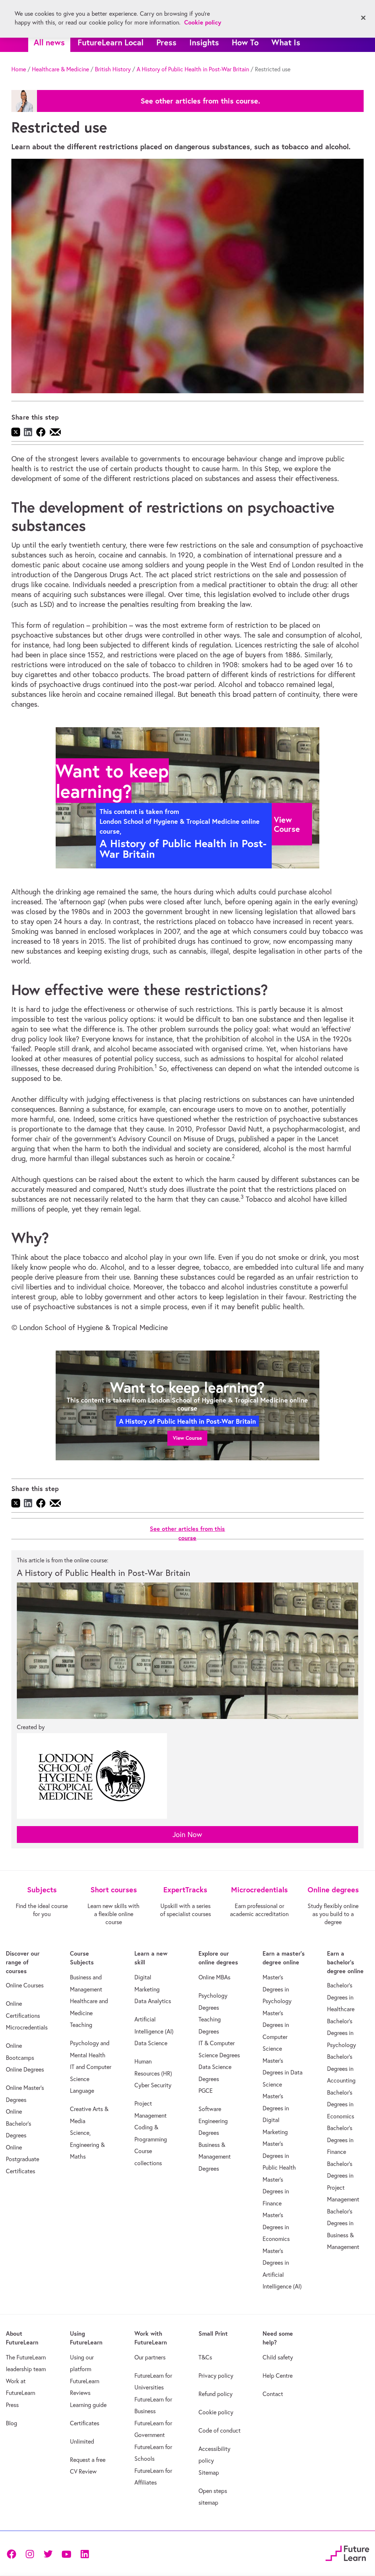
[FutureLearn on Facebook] (13, 2553)
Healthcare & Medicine (60, 69)
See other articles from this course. (200, 101)
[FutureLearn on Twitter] (48, 2553)
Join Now (187, 1834)
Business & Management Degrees (215, 2157)
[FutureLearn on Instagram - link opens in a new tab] (30, 2553)
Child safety (278, 2357)
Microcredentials (27, 2027)
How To (245, 42)
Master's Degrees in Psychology (277, 1989)
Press (166, 42)
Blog (12, 2423)
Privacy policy (216, 2376)
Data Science (151, 2043)
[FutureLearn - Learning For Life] (347, 2552)
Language (82, 2091)
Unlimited (82, 2441)
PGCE (206, 2091)
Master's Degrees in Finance (276, 2191)
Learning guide (88, 2405)
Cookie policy (216, 2412)
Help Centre (278, 2376)
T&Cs (205, 2357)
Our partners (150, 2357)
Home (19, 69)
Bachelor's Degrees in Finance (340, 2140)
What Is (286, 42)
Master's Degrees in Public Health (279, 2156)
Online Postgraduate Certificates (23, 2159)
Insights (204, 42)
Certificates (85, 2423)
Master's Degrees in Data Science (283, 2072)
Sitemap (209, 2472)
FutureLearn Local (111, 42)
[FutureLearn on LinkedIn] (85, 2553)
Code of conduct (220, 2430)
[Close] (363, 18)
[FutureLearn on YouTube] (66, 2553)
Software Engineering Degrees (213, 2121)
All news (49, 42)
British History (113, 69)
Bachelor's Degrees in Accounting (341, 2068)
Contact (273, 2394)
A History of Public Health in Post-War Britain (193, 69)
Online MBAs (214, 1977)
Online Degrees (25, 2069)
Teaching (81, 2025)
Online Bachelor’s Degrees (18, 2123)
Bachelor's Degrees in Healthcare (341, 1997)
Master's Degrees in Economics (276, 2227)
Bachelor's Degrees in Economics (341, 2104)
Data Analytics (153, 2001)
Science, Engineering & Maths (87, 2145)
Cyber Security (153, 2085)
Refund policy (216, 2394)
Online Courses (25, 1985)
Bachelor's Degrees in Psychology (341, 2033)
